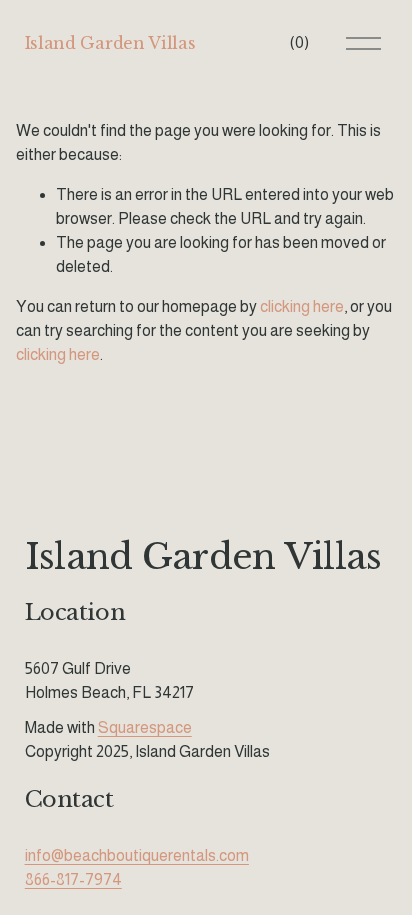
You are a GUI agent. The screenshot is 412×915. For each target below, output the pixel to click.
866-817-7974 (73, 879)
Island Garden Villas (110, 43)
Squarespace (145, 727)
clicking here (302, 306)
